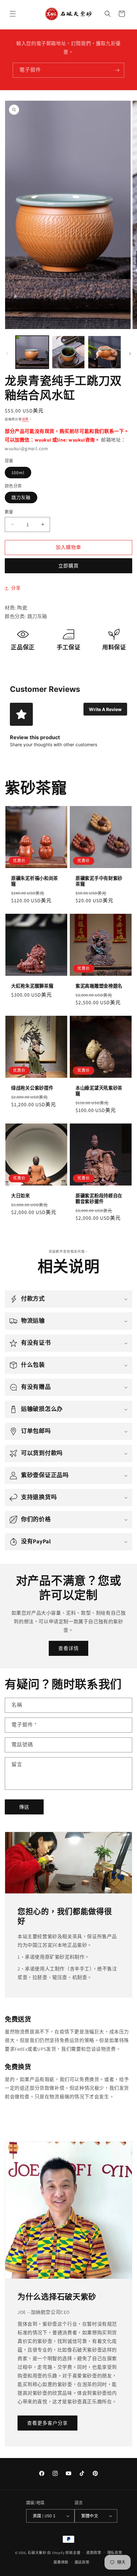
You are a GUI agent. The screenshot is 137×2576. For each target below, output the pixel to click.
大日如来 (21, 1196)
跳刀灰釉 (21, 497)
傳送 (24, 1807)
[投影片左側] (7, 354)
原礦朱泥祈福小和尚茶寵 (35, 881)
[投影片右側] (130, 354)
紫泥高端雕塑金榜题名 (99, 986)
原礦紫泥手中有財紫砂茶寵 (99, 881)
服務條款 (61, 2562)
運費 (25, 419)
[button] (13, 14)
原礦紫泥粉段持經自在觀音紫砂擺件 (99, 1199)
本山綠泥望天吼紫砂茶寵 (99, 1091)
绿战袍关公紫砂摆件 (32, 1088)
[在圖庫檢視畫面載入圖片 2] (68, 352)
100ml (18, 473)
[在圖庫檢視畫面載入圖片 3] (105, 352)
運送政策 (82, 2562)
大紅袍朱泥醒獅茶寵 (32, 986)
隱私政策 (115, 2553)
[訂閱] (117, 70)
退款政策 (94, 2553)
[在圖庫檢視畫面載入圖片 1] (32, 352)
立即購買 (68, 566)
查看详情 (68, 1648)
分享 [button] (16, 588)
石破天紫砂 (37, 2552)
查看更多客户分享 (47, 2423)
